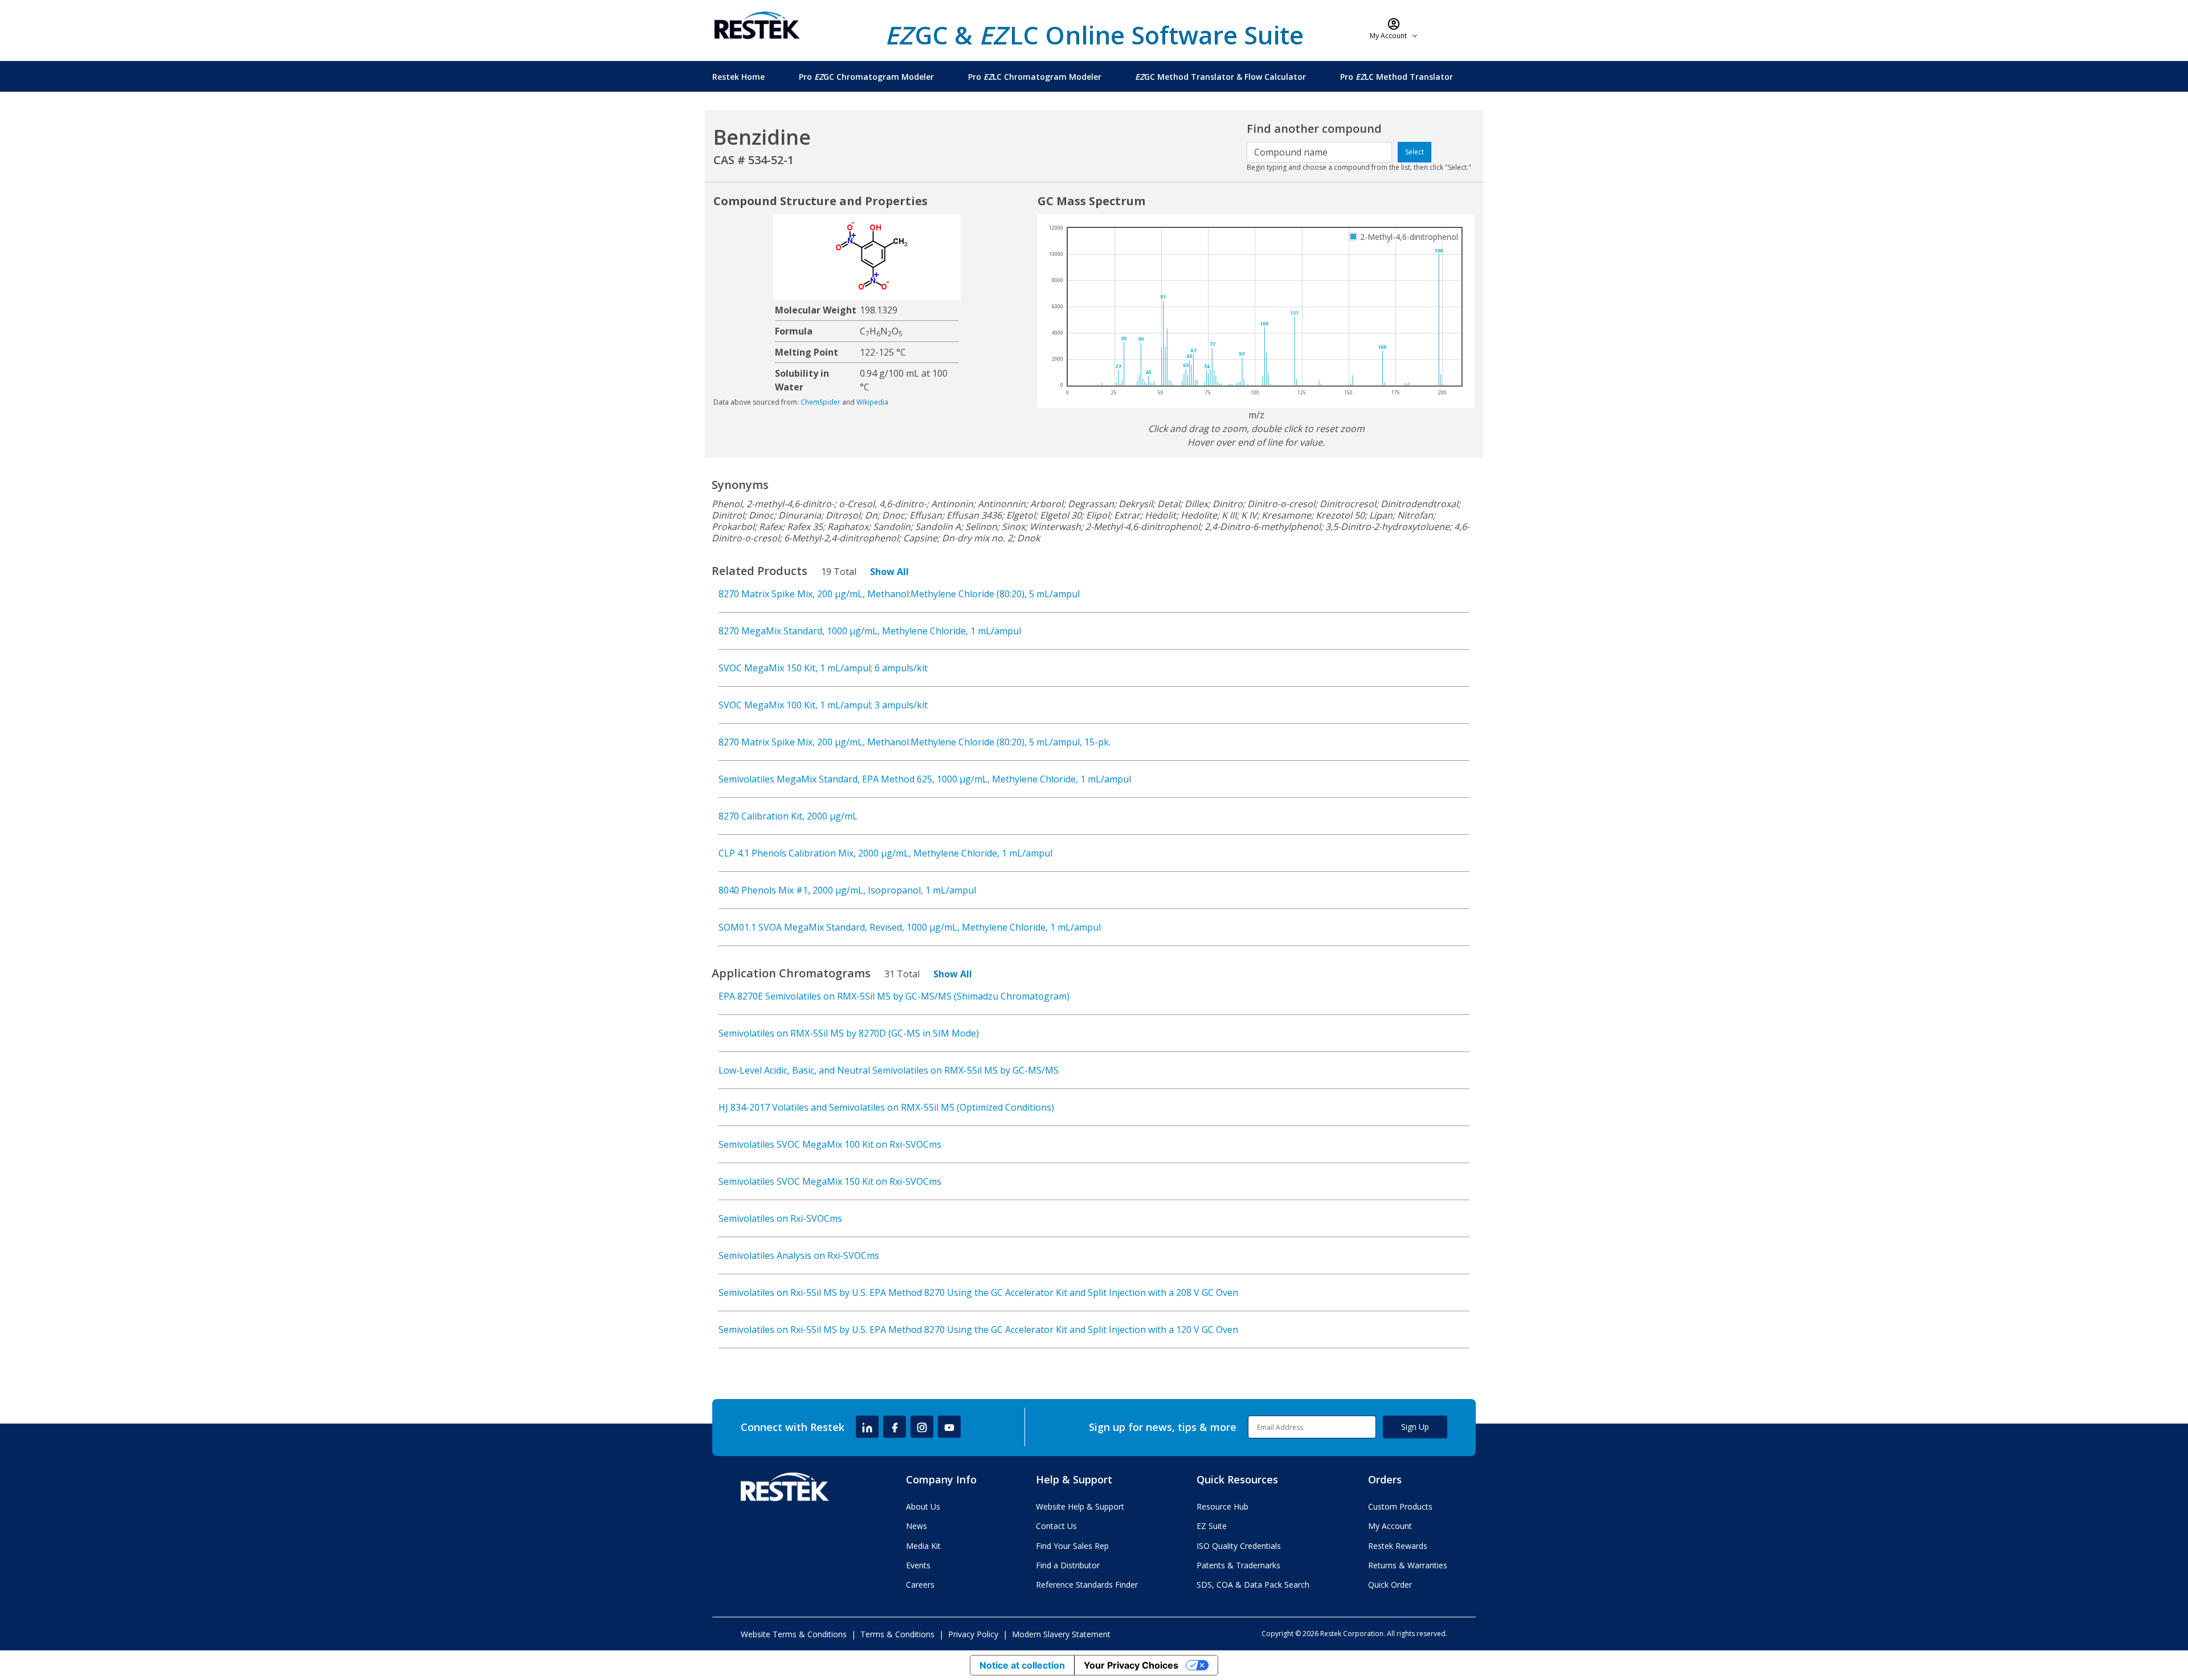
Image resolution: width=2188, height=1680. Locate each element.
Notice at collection (1022, 1665)
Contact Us (1056, 1526)
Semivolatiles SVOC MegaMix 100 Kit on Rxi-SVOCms (830, 1144)
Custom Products (1400, 1506)
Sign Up (1415, 1427)
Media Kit (923, 1546)
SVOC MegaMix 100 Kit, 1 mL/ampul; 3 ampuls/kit (823, 705)
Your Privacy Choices (1131, 1665)
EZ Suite (1212, 1526)
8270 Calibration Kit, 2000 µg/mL (788, 816)
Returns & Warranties (1408, 1565)
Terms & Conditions (897, 1634)
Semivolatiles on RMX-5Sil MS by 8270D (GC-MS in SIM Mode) (849, 1033)
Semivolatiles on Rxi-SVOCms (780, 1218)
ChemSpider (820, 402)
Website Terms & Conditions (794, 1634)
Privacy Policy (973, 1634)
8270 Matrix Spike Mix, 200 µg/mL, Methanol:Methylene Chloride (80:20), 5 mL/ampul (899, 594)
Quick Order (1390, 1585)
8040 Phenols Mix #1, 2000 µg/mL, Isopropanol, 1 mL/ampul (847, 890)
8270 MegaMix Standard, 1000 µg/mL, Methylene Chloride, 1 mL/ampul (870, 631)
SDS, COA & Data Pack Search (1253, 1585)
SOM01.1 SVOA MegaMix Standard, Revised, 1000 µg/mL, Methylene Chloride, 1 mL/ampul (910, 927)
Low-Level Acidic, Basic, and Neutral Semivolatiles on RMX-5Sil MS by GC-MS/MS (889, 1070)
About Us (923, 1506)
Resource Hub (1222, 1506)
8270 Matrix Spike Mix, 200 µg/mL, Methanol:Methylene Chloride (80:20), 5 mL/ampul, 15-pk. (915, 742)
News (917, 1526)
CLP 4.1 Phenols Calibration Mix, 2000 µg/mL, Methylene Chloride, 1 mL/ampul (885, 853)
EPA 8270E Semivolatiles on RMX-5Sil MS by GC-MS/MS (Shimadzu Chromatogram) (894, 996)
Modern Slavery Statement (1061, 1634)
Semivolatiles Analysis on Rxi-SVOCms (799, 1255)
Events (918, 1565)
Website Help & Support (1080, 1506)
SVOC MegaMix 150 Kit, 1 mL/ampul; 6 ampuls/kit (823, 668)
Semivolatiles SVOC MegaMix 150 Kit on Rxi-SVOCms (830, 1181)
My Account (1390, 1526)
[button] (1394, 28)
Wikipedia (872, 402)
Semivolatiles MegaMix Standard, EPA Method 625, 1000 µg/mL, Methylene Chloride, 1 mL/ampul (925, 779)
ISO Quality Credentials (1239, 1546)
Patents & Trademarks (1238, 1565)
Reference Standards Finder (1087, 1585)
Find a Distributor (1068, 1565)
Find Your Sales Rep (1072, 1546)
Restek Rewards (1398, 1546)
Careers (920, 1585)
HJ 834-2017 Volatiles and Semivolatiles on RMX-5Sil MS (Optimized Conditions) (886, 1107)
